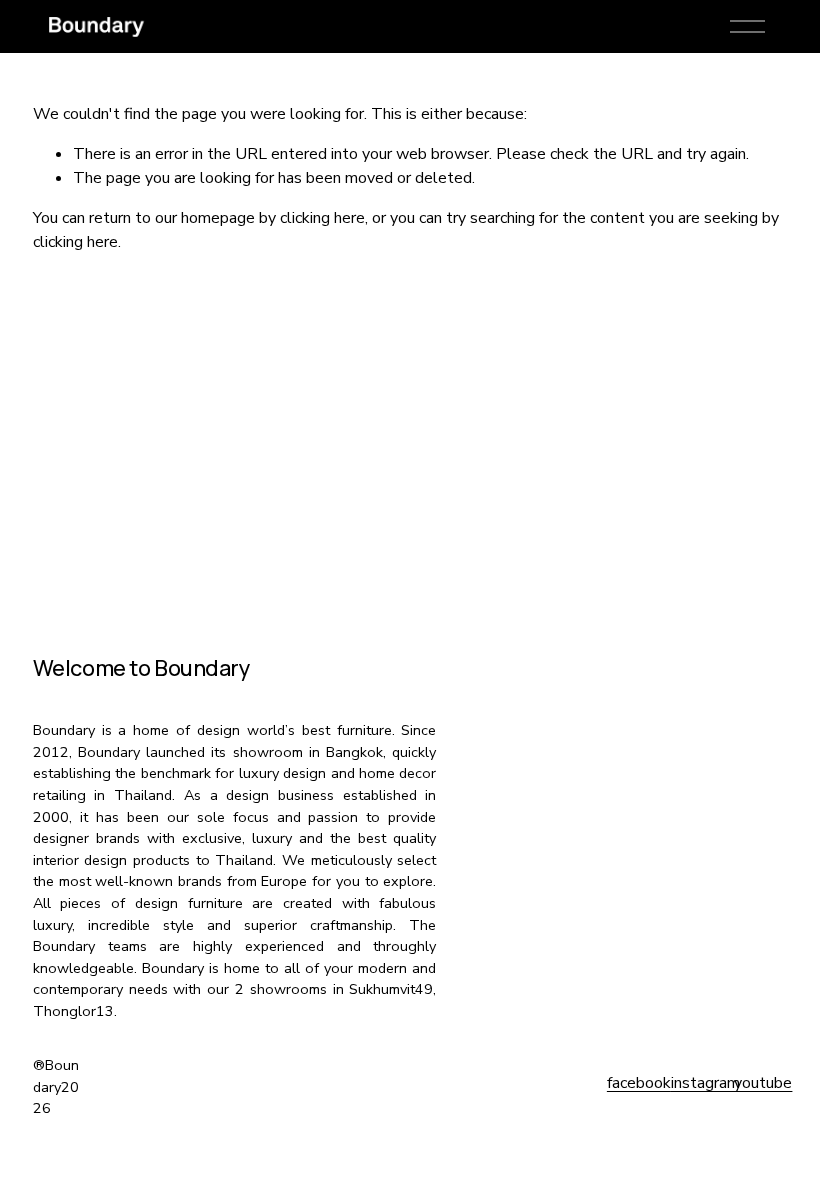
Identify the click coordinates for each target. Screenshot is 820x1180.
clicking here (322, 218)
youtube (763, 1083)
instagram (705, 1083)
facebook (639, 1083)
